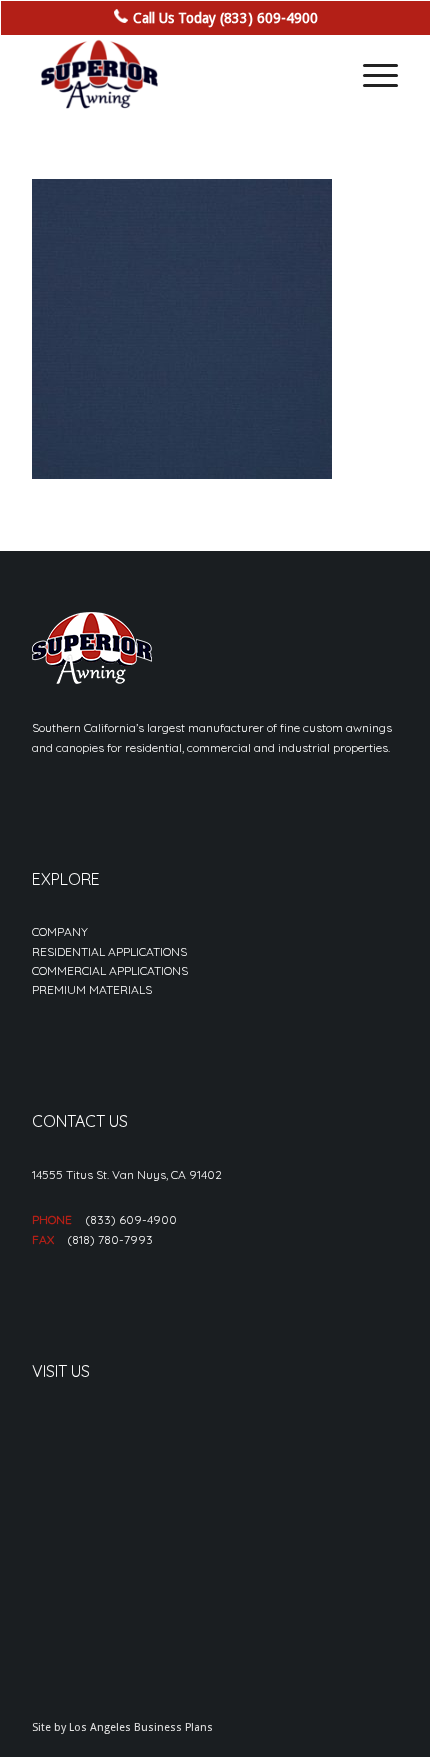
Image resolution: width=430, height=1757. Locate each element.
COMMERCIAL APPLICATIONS (110, 970)
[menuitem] (370, 75)
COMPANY (60, 931)
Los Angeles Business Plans (141, 1727)
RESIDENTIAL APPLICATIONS (109, 951)
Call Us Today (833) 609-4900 (225, 18)
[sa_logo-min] (178, 75)
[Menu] (370, 75)
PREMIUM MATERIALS (92, 989)
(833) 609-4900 (131, 1219)
